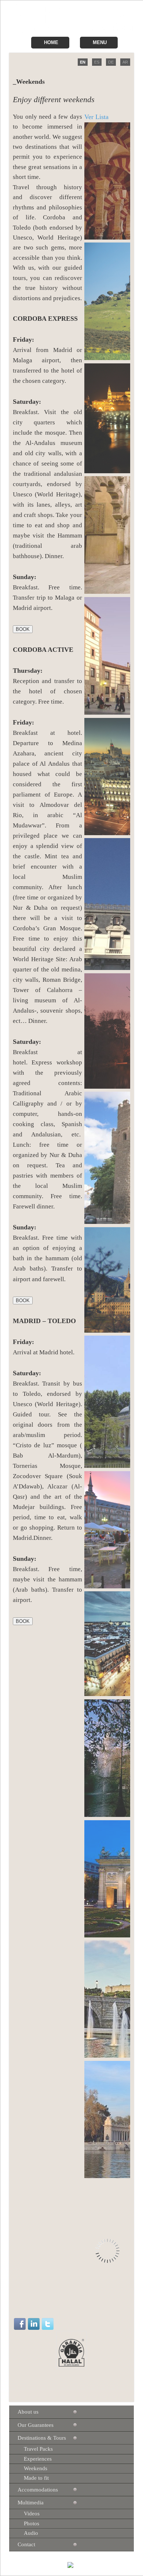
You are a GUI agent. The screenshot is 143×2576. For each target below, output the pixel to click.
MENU (100, 42)
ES (97, 62)
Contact (26, 2544)
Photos (32, 2523)
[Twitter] (48, 2324)
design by (57, 2566)
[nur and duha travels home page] (73, 31)
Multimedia (31, 2503)
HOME (51, 42)
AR (125, 62)
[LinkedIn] (34, 2324)
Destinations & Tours (42, 2438)
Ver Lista (96, 117)
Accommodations (38, 2490)
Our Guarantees (36, 2425)
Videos (32, 2514)
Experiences (38, 2459)
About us (28, 2412)
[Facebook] (20, 2324)
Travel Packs (38, 2449)
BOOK (23, 629)
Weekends (36, 2468)
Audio (31, 2533)
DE (111, 62)
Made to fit (36, 2478)
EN (83, 62)
